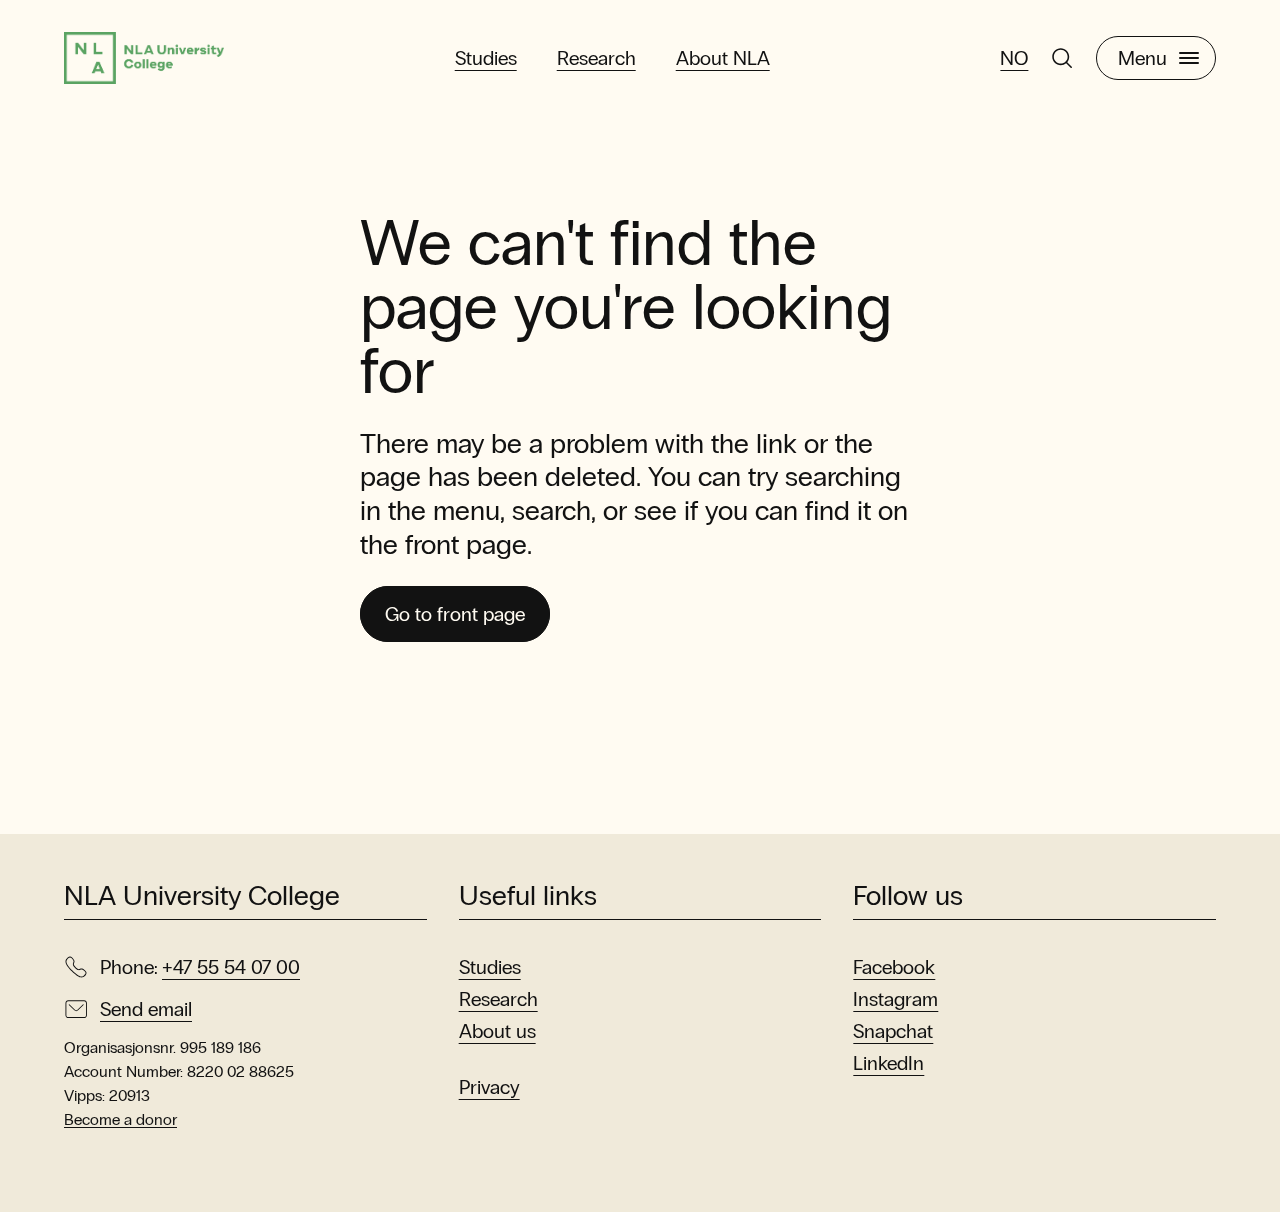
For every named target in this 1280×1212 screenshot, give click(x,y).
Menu (1142, 58)
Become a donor (120, 1119)
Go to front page (455, 614)
